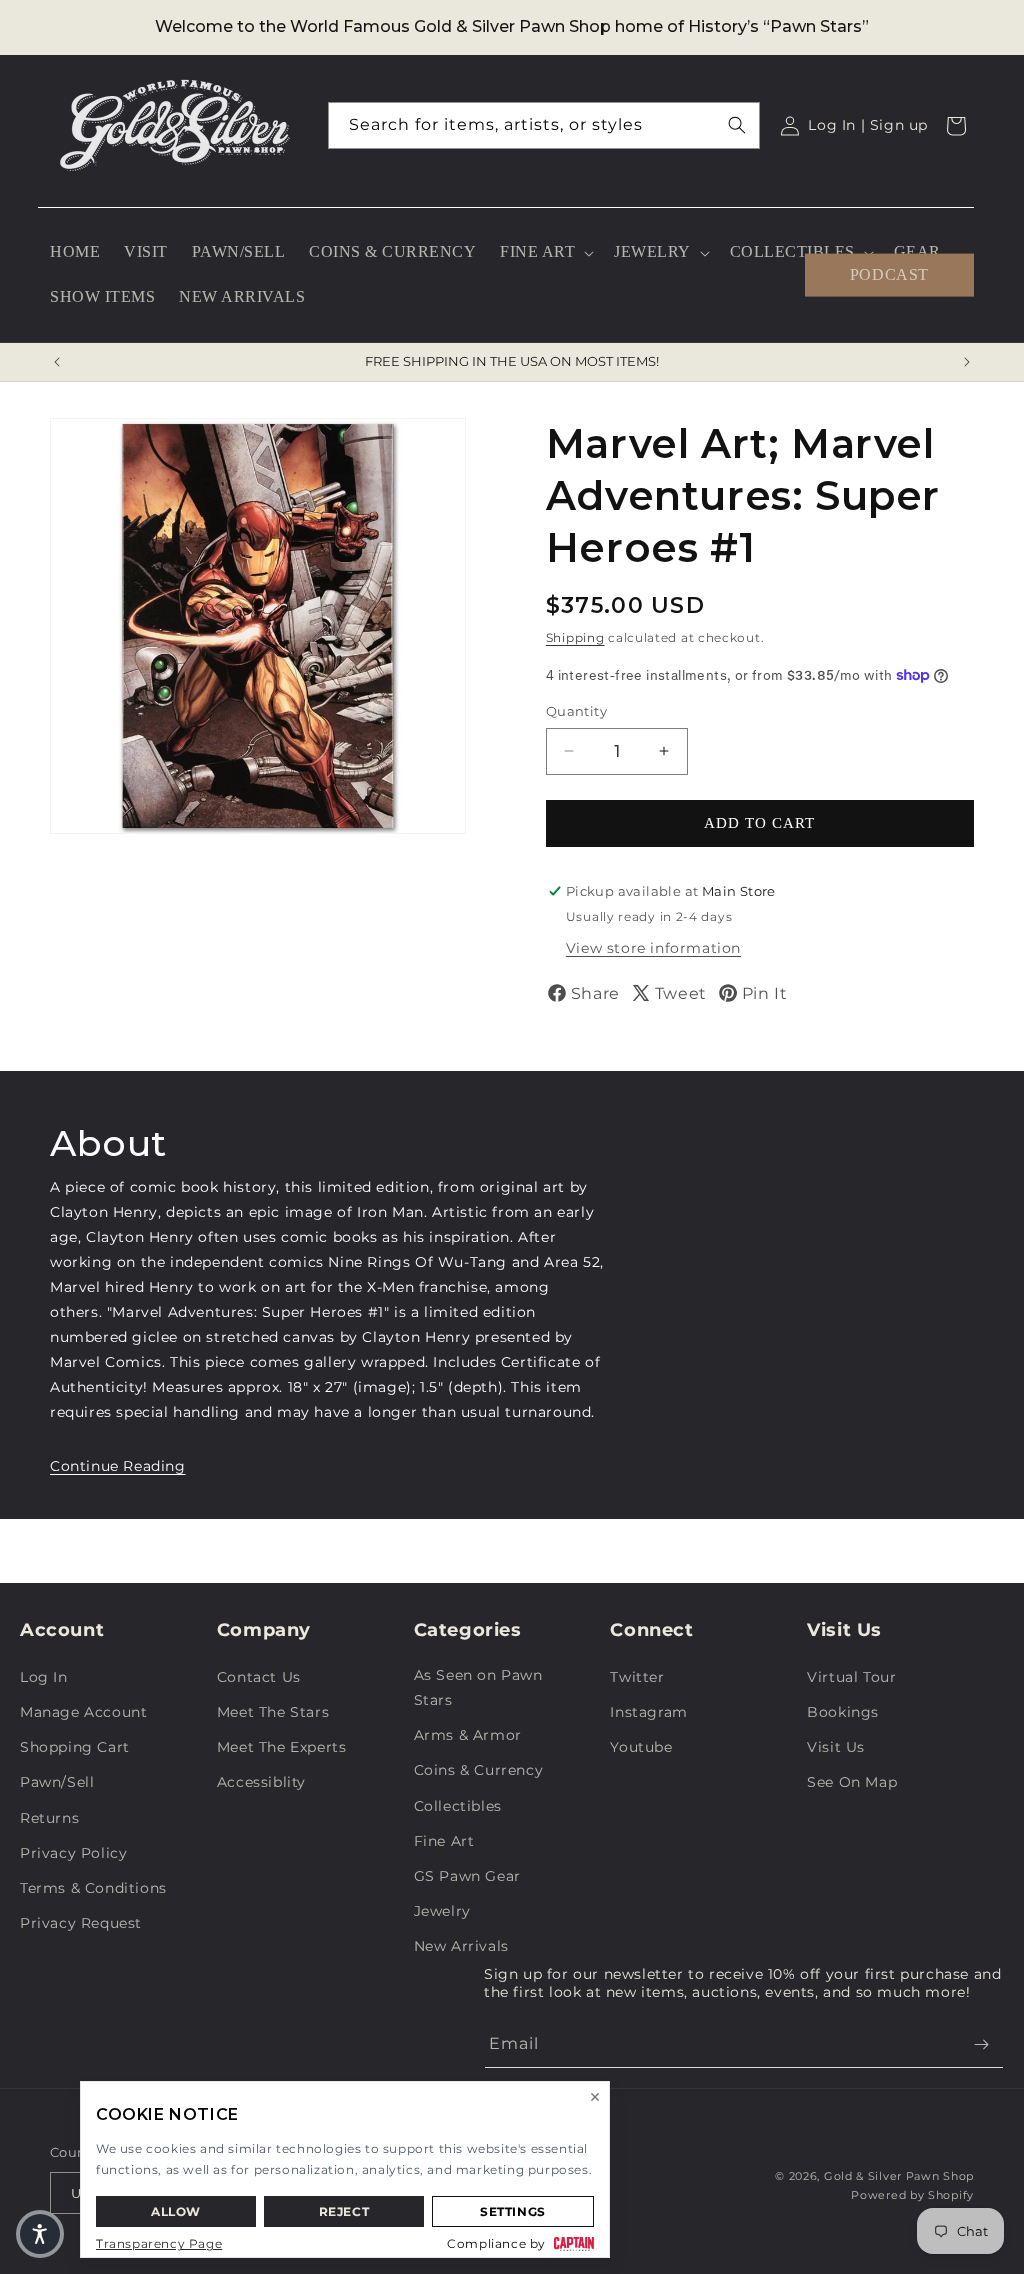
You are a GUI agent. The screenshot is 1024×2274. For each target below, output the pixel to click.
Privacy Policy (73, 1853)
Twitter (637, 1677)
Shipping (575, 637)
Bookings (843, 1712)
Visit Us (836, 1747)
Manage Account (83, 1712)
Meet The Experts (282, 1747)
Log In (44, 1677)
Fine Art (444, 1841)
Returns (49, 1818)
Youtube (641, 1747)
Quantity (576, 711)
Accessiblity (261, 1782)
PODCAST (889, 274)
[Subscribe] (981, 2044)
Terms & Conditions (93, 1888)
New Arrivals (461, 1946)
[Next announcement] (967, 362)
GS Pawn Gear (467, 1876)
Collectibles (458, 1806)
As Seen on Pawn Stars (478, 1687)
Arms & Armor (468, 1735)
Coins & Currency (479, 1770)
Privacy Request (81, 1923)
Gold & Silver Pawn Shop (899, 2176)
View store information (653, 948)
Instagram (648, 1712)
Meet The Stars (273, 1712)
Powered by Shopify (912, 2195)
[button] (545, 252)
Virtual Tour (851, 1677)
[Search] (737, 125)
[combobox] (544, 125)
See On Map (852, 1782)
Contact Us (259, 1677)
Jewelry (442, 1911)
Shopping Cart (75, 1747)
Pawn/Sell (57, 1782)
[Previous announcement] (57, 362)
